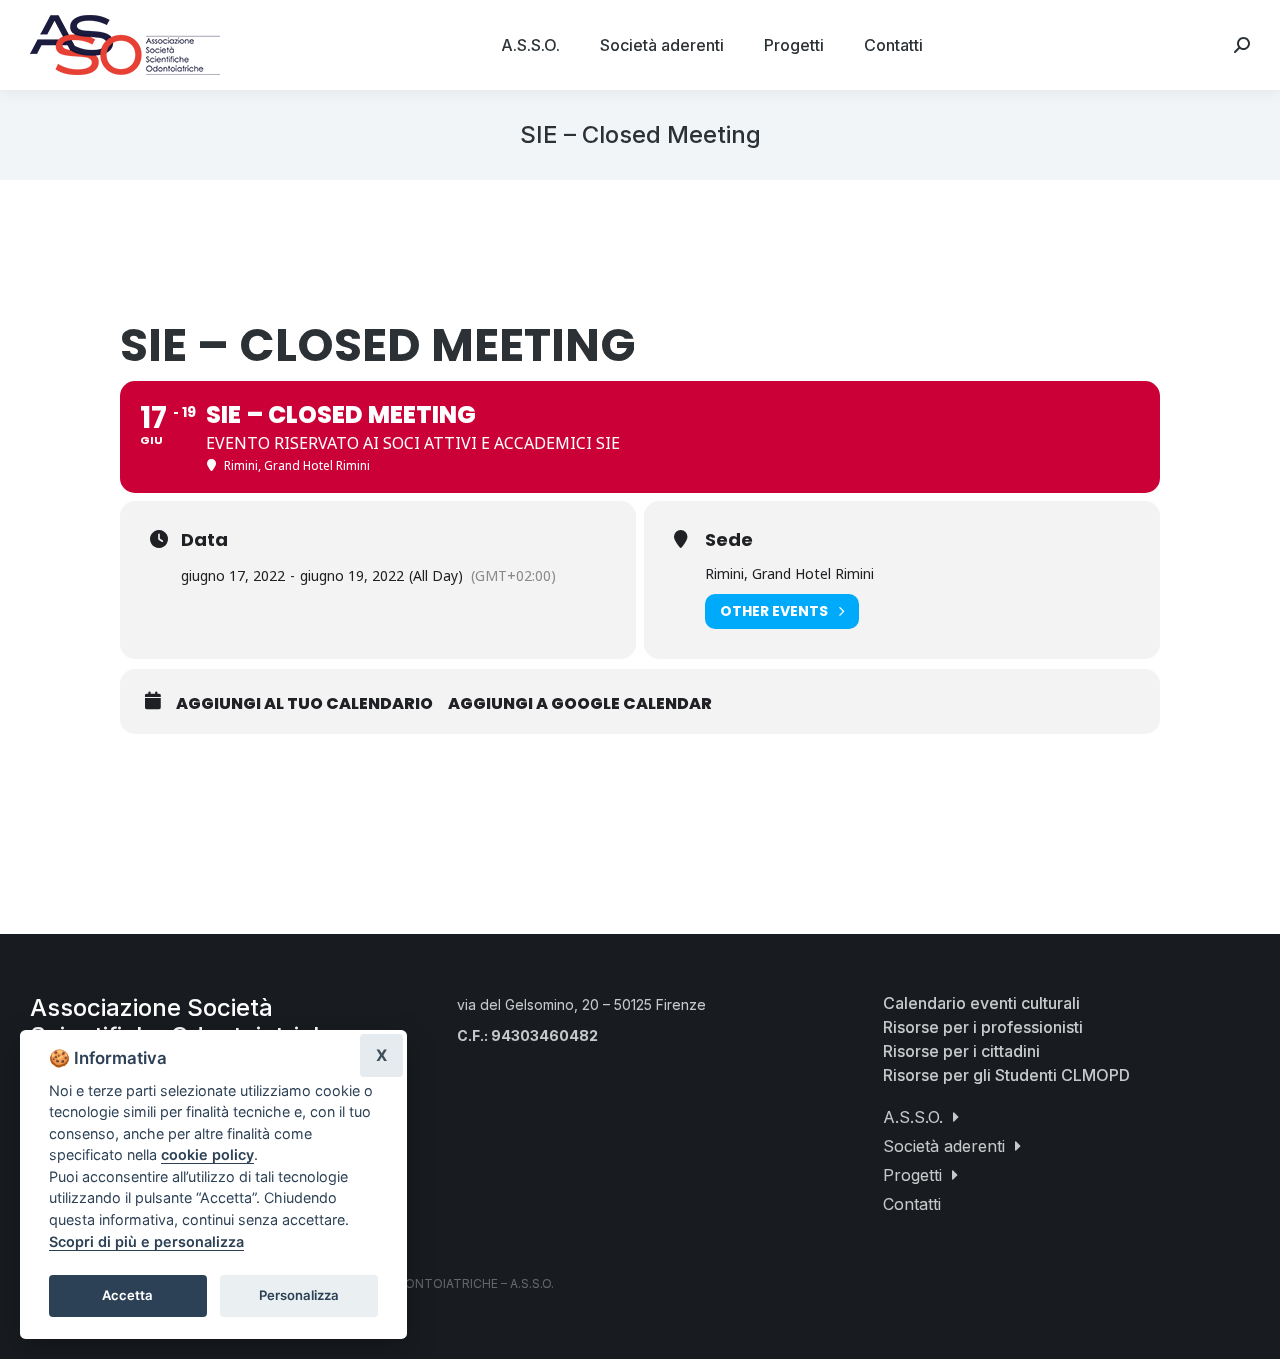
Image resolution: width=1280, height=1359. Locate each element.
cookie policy (207, 1154)
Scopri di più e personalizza (146, 1241)
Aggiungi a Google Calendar (580, 704)
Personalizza (299, 1295)
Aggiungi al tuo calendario (304, 704)
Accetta (127, 1295)
